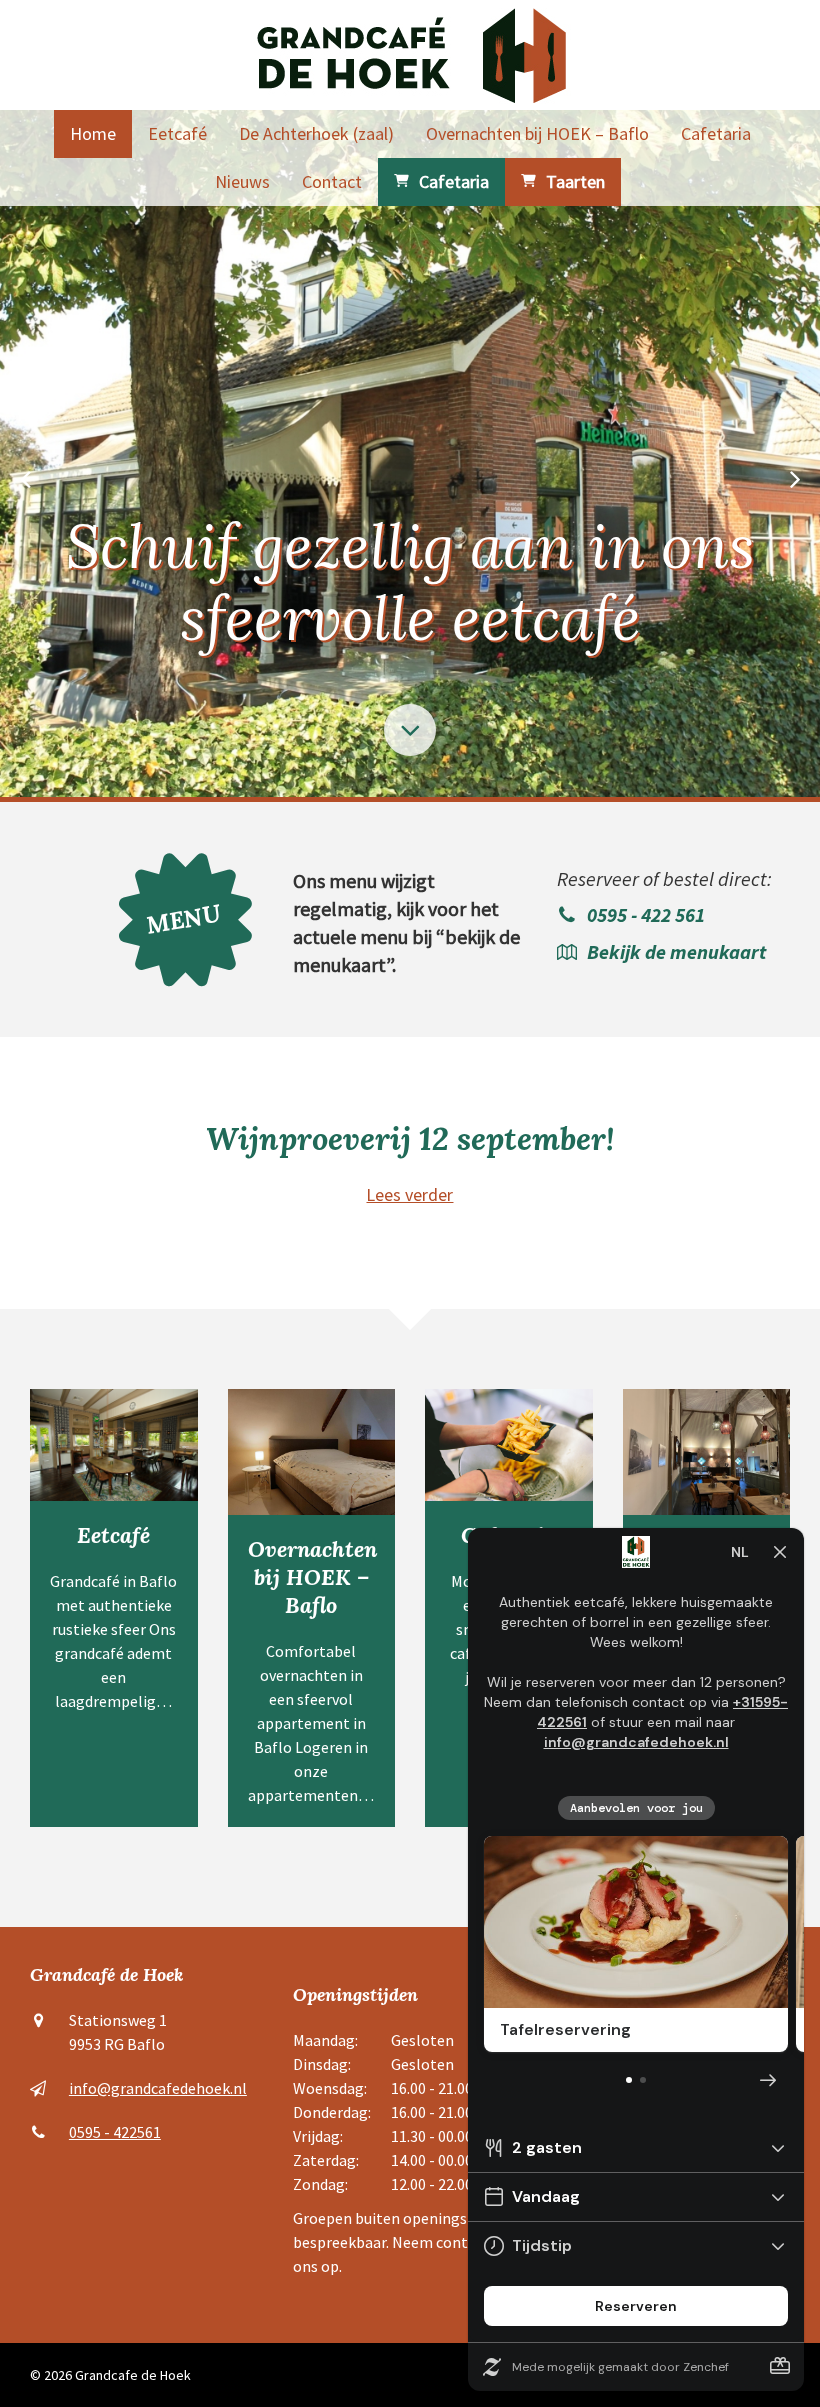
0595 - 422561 (115, 2132)
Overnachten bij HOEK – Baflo (537, 133)
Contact (332, 181)
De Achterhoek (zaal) (316, 133)
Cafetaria (716, 133)
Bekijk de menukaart (676, 951)
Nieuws (242, 181)
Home (93, 133)
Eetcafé (177, 133)
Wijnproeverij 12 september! (410, 1138)
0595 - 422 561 (646, 914)
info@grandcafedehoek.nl (158, 2088)
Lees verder (409, 1194)
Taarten (575, 181)
